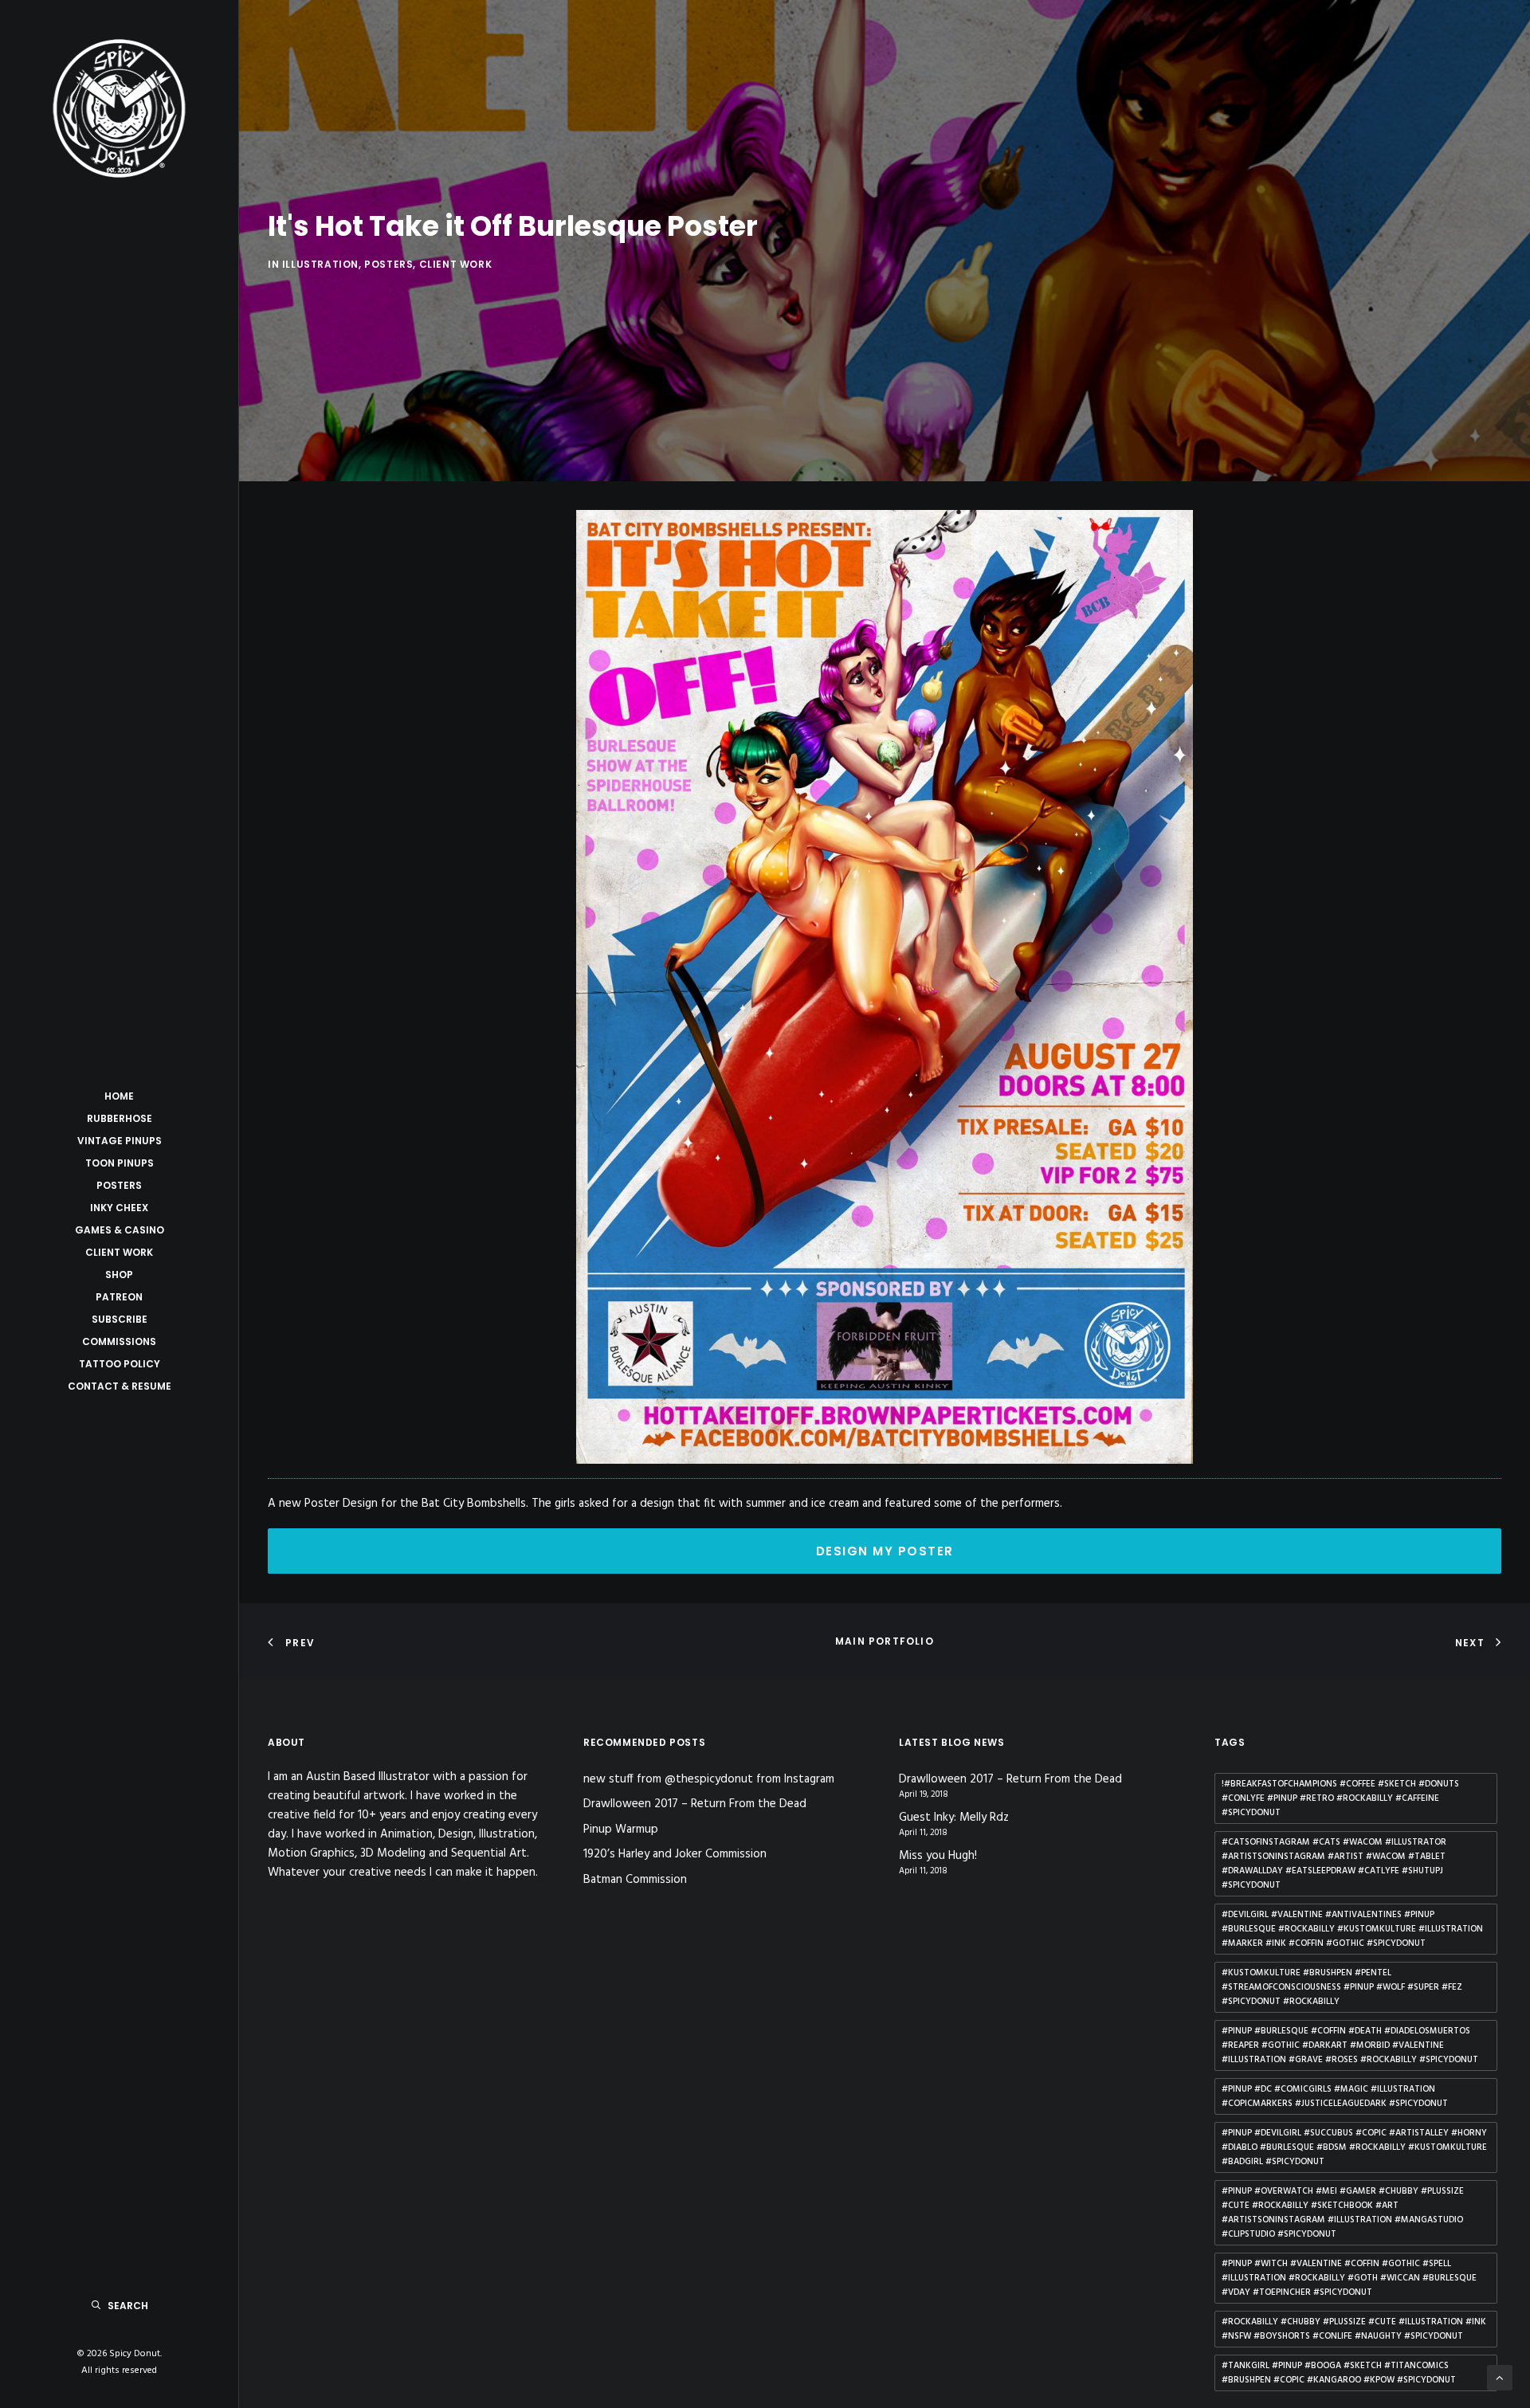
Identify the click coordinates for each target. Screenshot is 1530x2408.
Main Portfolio (885, 1641)
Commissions (119, 1341)
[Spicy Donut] (119, 108)
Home (119, 1096)
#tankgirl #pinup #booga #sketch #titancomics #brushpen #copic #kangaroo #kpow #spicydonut (1339, 2373)
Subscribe (120, 1319)
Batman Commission (635, 1880)
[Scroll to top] (1500, 2378)
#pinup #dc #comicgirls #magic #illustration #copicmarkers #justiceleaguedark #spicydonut (1335, 2096)
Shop (119, 1275)
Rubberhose (120, 1118)
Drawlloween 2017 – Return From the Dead (695, 1804)
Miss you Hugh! (938, 1856)
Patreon (119, 1297)
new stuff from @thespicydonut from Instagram (709, 1779)
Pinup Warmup (621, 1830)
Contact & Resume (120, 1386)
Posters (119, 1185)
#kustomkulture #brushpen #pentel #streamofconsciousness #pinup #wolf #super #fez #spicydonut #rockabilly (1342, 1987)
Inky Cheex (119, 1208)
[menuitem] (119, 1096)
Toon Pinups (120, 1163)
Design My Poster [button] (885, 1551)
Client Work (119, 1252)
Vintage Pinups (120, 1141)
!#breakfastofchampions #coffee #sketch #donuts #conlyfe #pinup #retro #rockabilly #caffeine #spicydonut (1340, 1798)
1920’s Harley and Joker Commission (675, 1854)
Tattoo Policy (120, 1364)
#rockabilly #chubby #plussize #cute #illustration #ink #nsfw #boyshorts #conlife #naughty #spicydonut (1354, 2329)
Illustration (320, 264)
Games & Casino (120, 1230)
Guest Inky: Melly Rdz (954, 1818)
